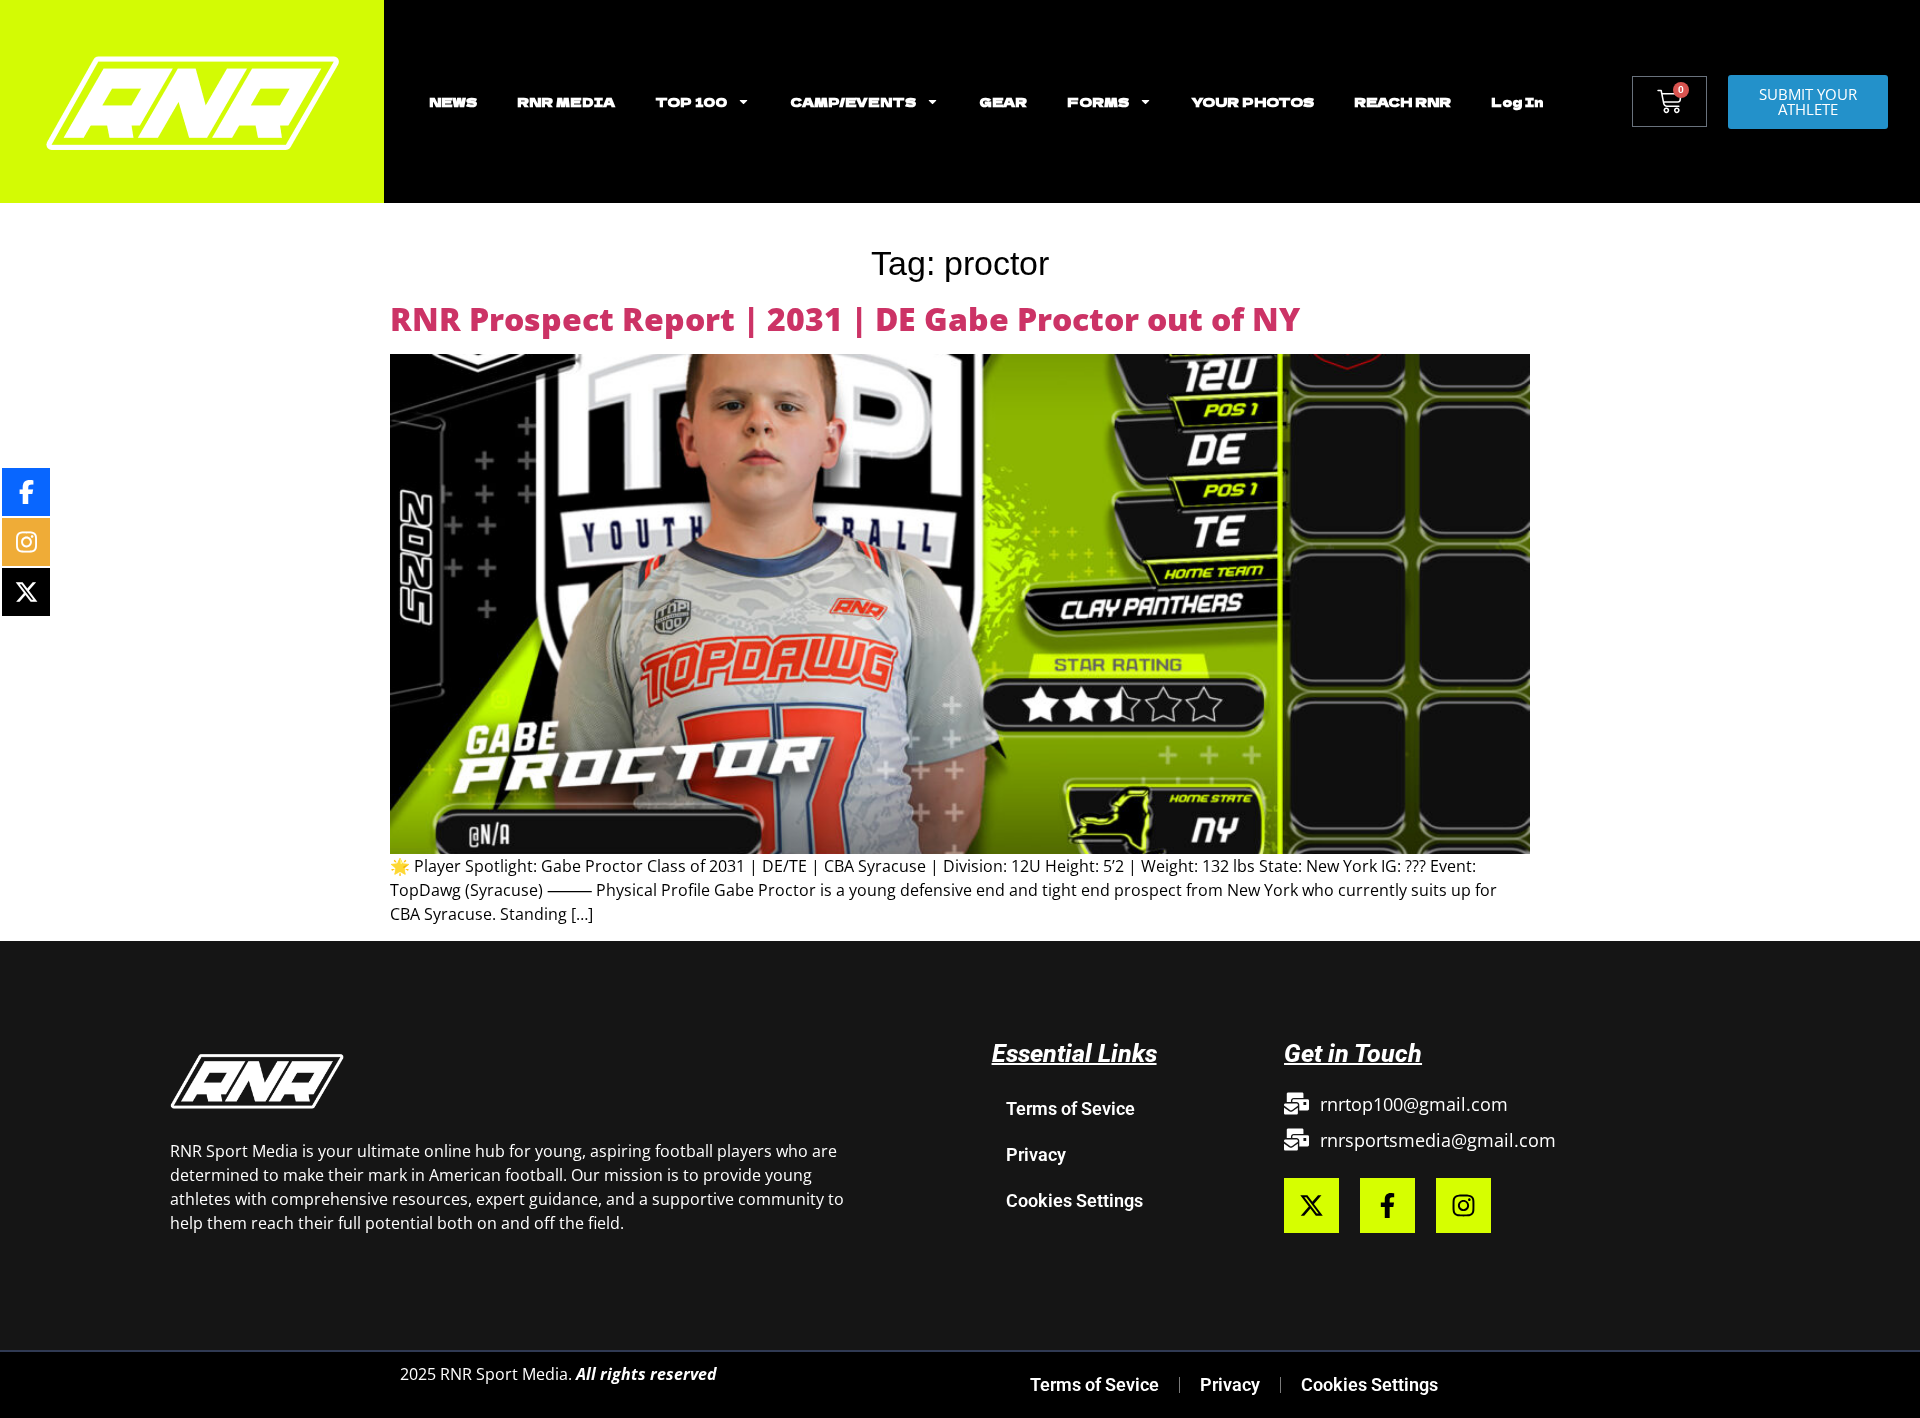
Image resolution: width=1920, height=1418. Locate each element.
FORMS (1098, 101)
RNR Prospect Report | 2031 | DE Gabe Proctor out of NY (845, 318)
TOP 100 (691, 101)
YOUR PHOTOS (1253, 101)
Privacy (1036, 1154)
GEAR (1003, 101)
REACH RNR (1402, 101)
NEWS (453, 101)
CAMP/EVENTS (853, 101)
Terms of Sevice (1070, 1108)
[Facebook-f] (1387, 1205)
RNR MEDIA (566, 101)
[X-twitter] (1311, 1205)
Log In (1517, 101)
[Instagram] (1463, 1205)
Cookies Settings (1074, 1200)
